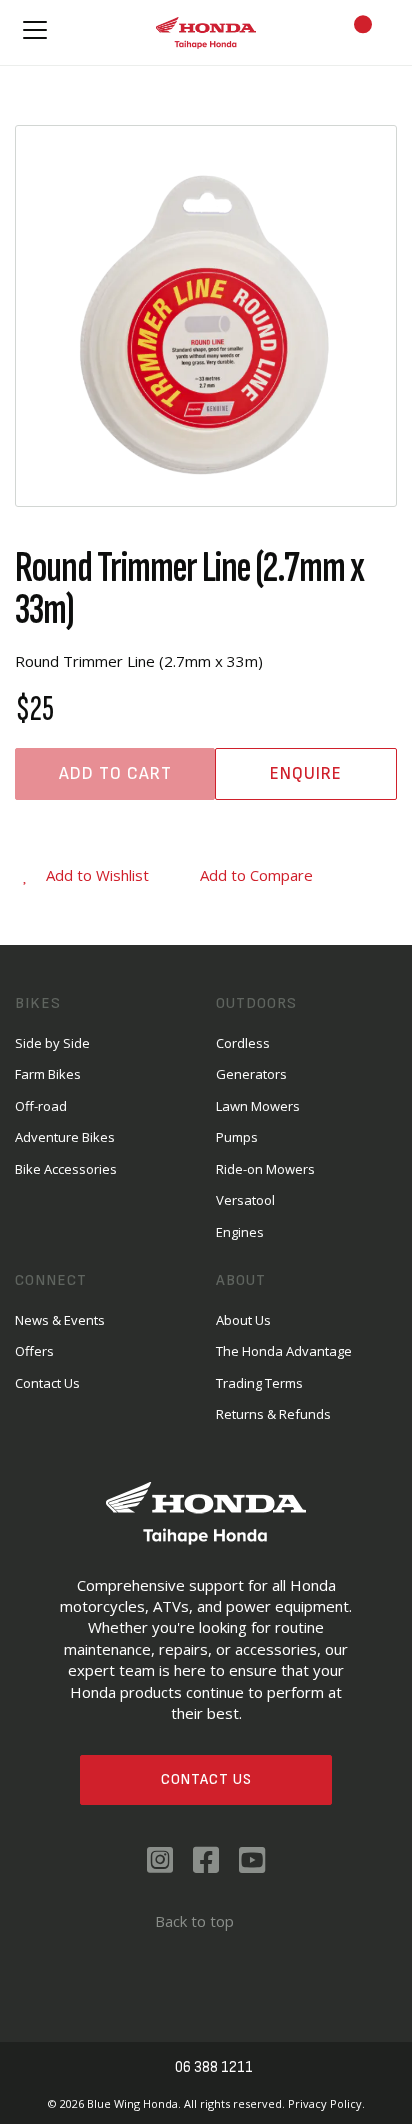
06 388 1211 (214, 2067)
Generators (251, 1074)
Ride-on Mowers (265, 1169)
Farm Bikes (48, 1074)
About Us (243, 1320)
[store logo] (206, 32)
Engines (240, 1232)
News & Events (60, 1320)
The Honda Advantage (284, 1351)
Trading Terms (259, 1383)
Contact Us (206, 1779)
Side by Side (52, 1043)
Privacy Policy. (326, 2103)
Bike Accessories (66, 1169)
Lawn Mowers (258, 1106)
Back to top (194, 1921)
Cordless (243, 1043)
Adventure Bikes (65, 1137)
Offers (34, 1351)
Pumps (237, 1137)
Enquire (306, 773)
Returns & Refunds (273, 1414)
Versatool (245, 1200)
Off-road (41, 1106)
